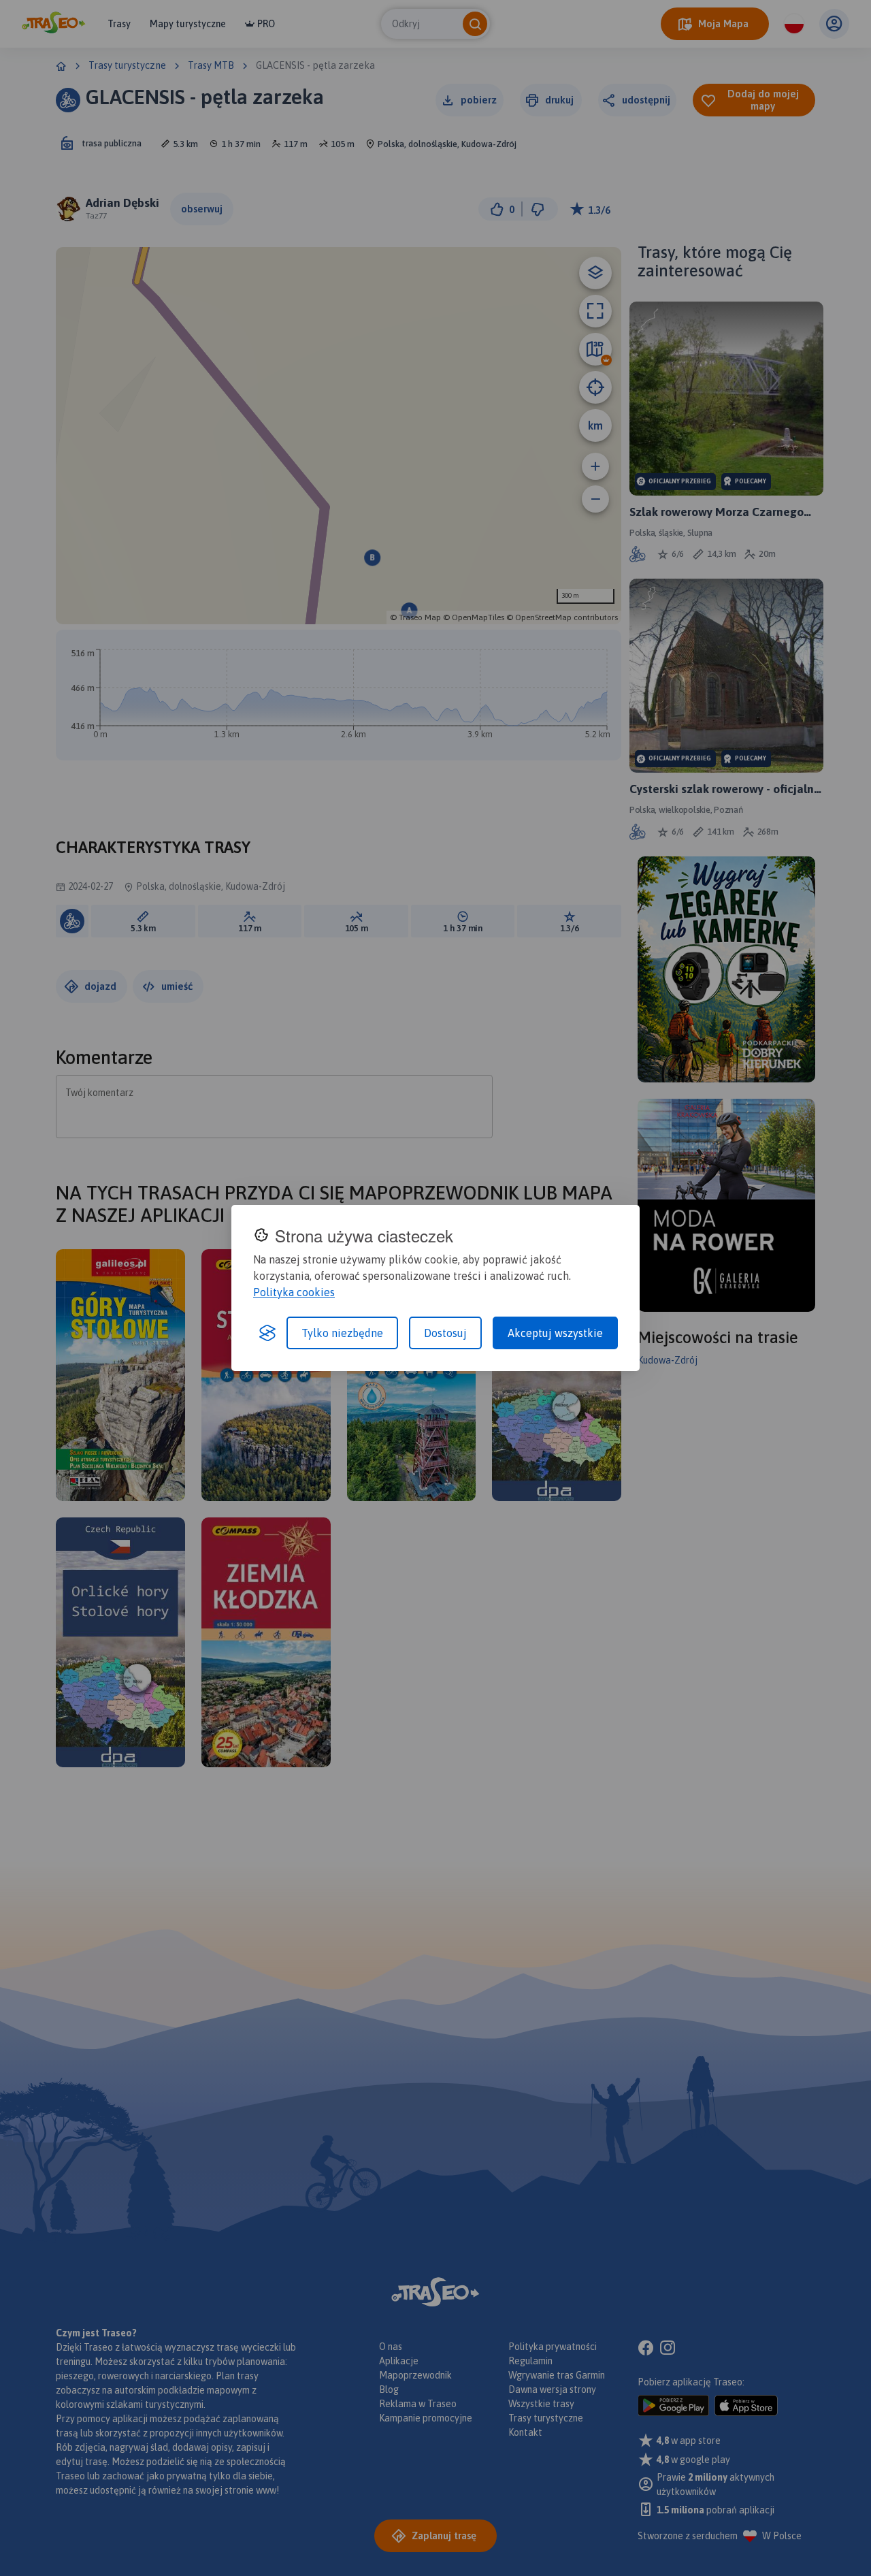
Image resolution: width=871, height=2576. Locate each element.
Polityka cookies (294, 1292)
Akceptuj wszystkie (555, 1333)
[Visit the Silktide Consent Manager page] (267, 1333)
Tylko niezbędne (342, 1333)
